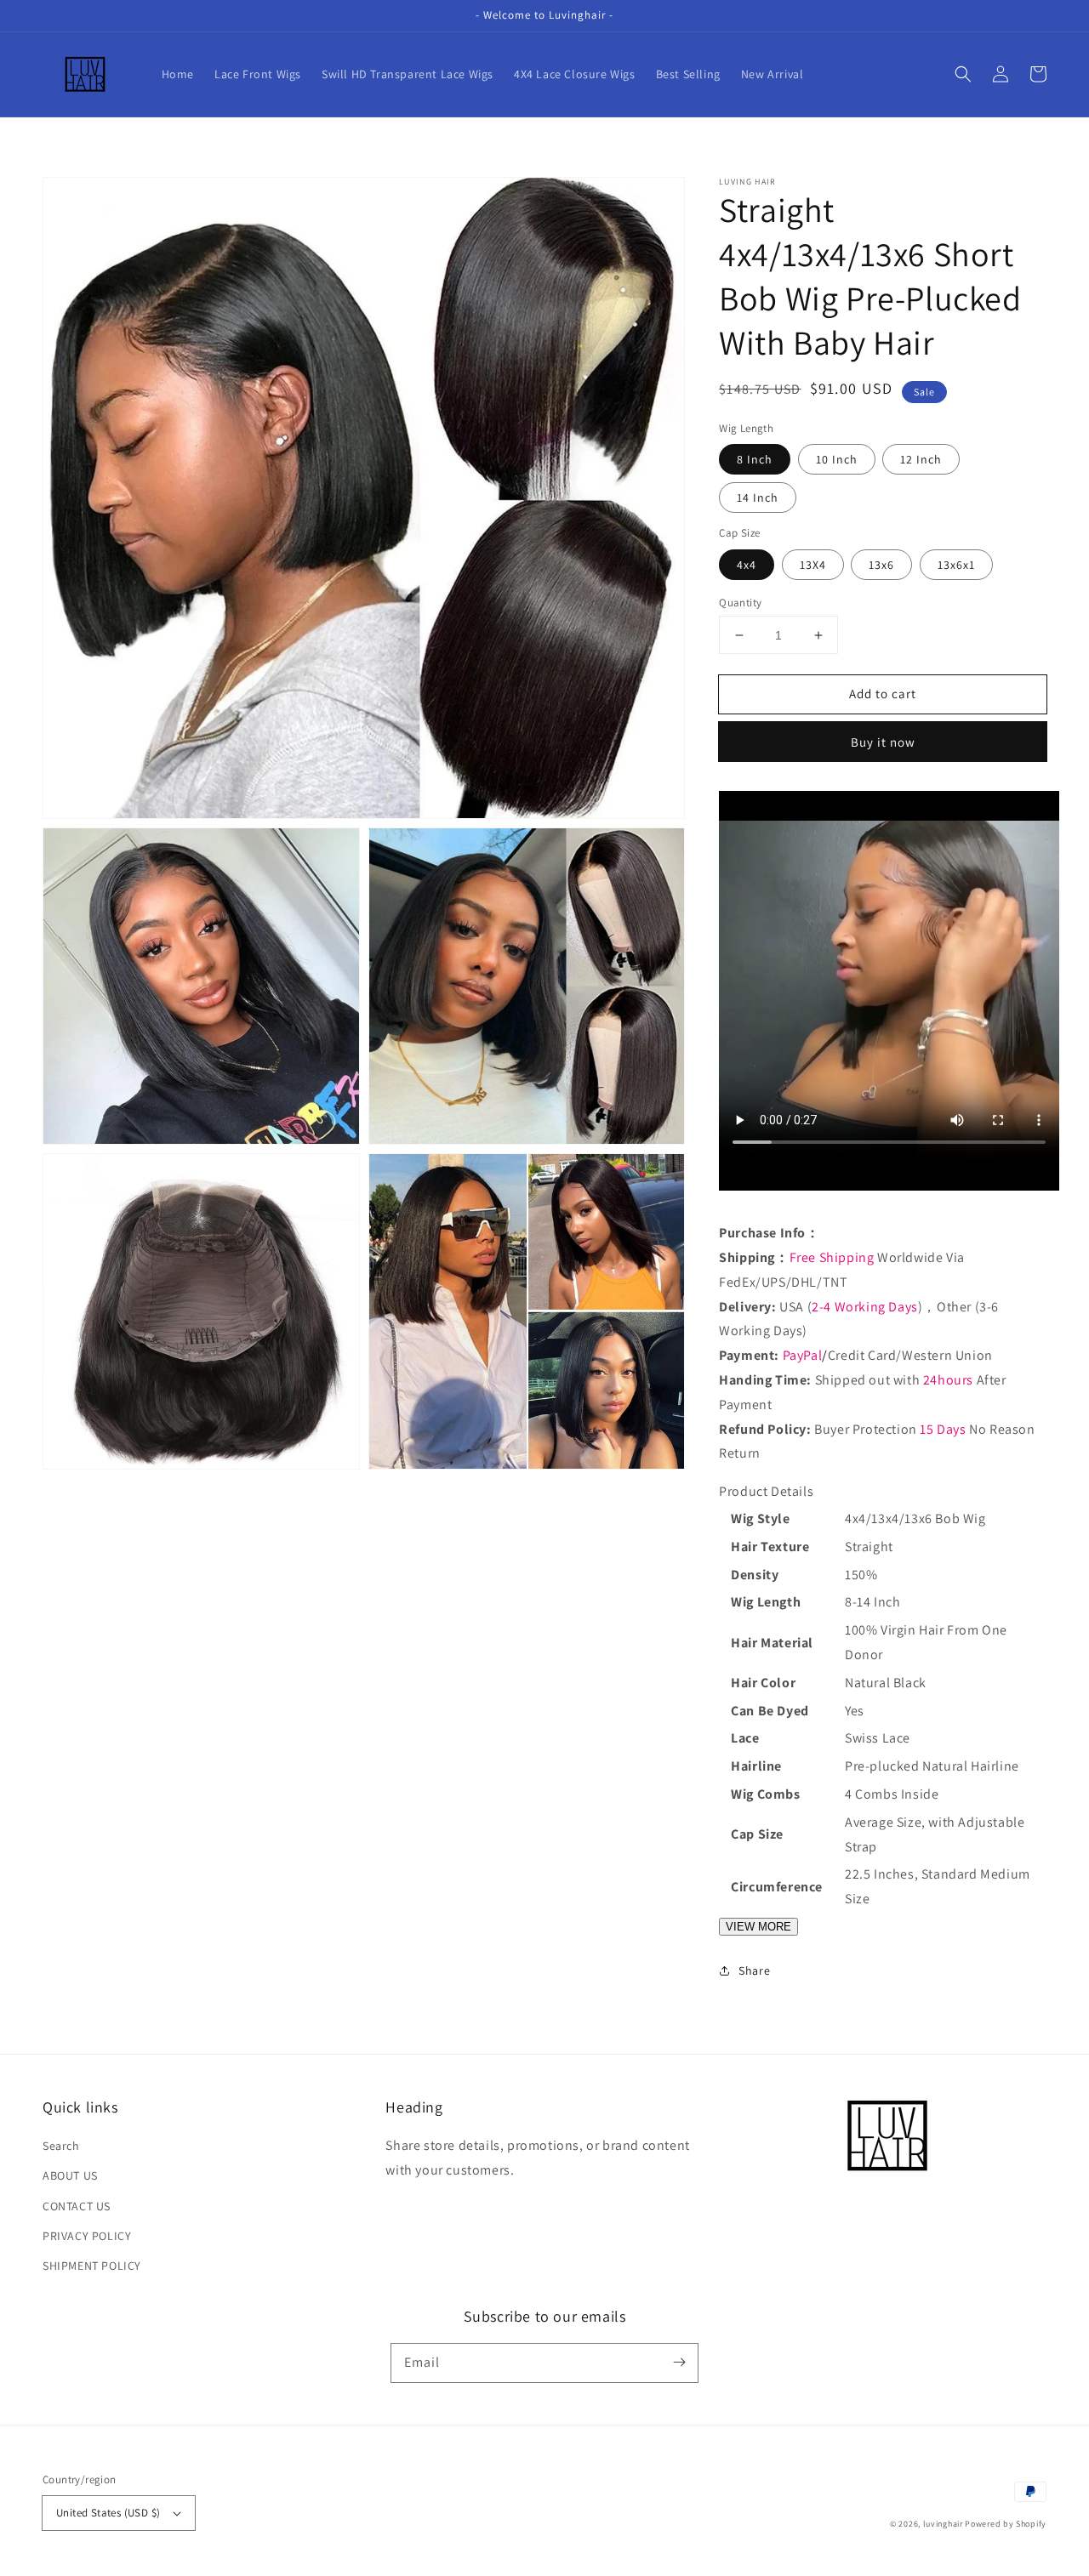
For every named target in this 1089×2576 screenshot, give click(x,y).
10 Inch (837, 459)
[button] (963, 74)
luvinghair (943, 2524)
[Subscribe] (679, 2363)
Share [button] (754, 1970)
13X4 (813, 565)
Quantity (740, 603)
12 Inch (921, 459)
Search (61, 2146)
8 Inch (755, 459)
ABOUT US (70, 2175)
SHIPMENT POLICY (92, 2266)
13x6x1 (956, 565)
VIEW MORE (758, 1927)
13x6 (881, 565)
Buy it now (883, 742)
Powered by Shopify (1006, 2524)
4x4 (747, 565)
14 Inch (758, 498)
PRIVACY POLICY (87, 2236)
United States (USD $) (108, 2513)
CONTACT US (77, 2206)
